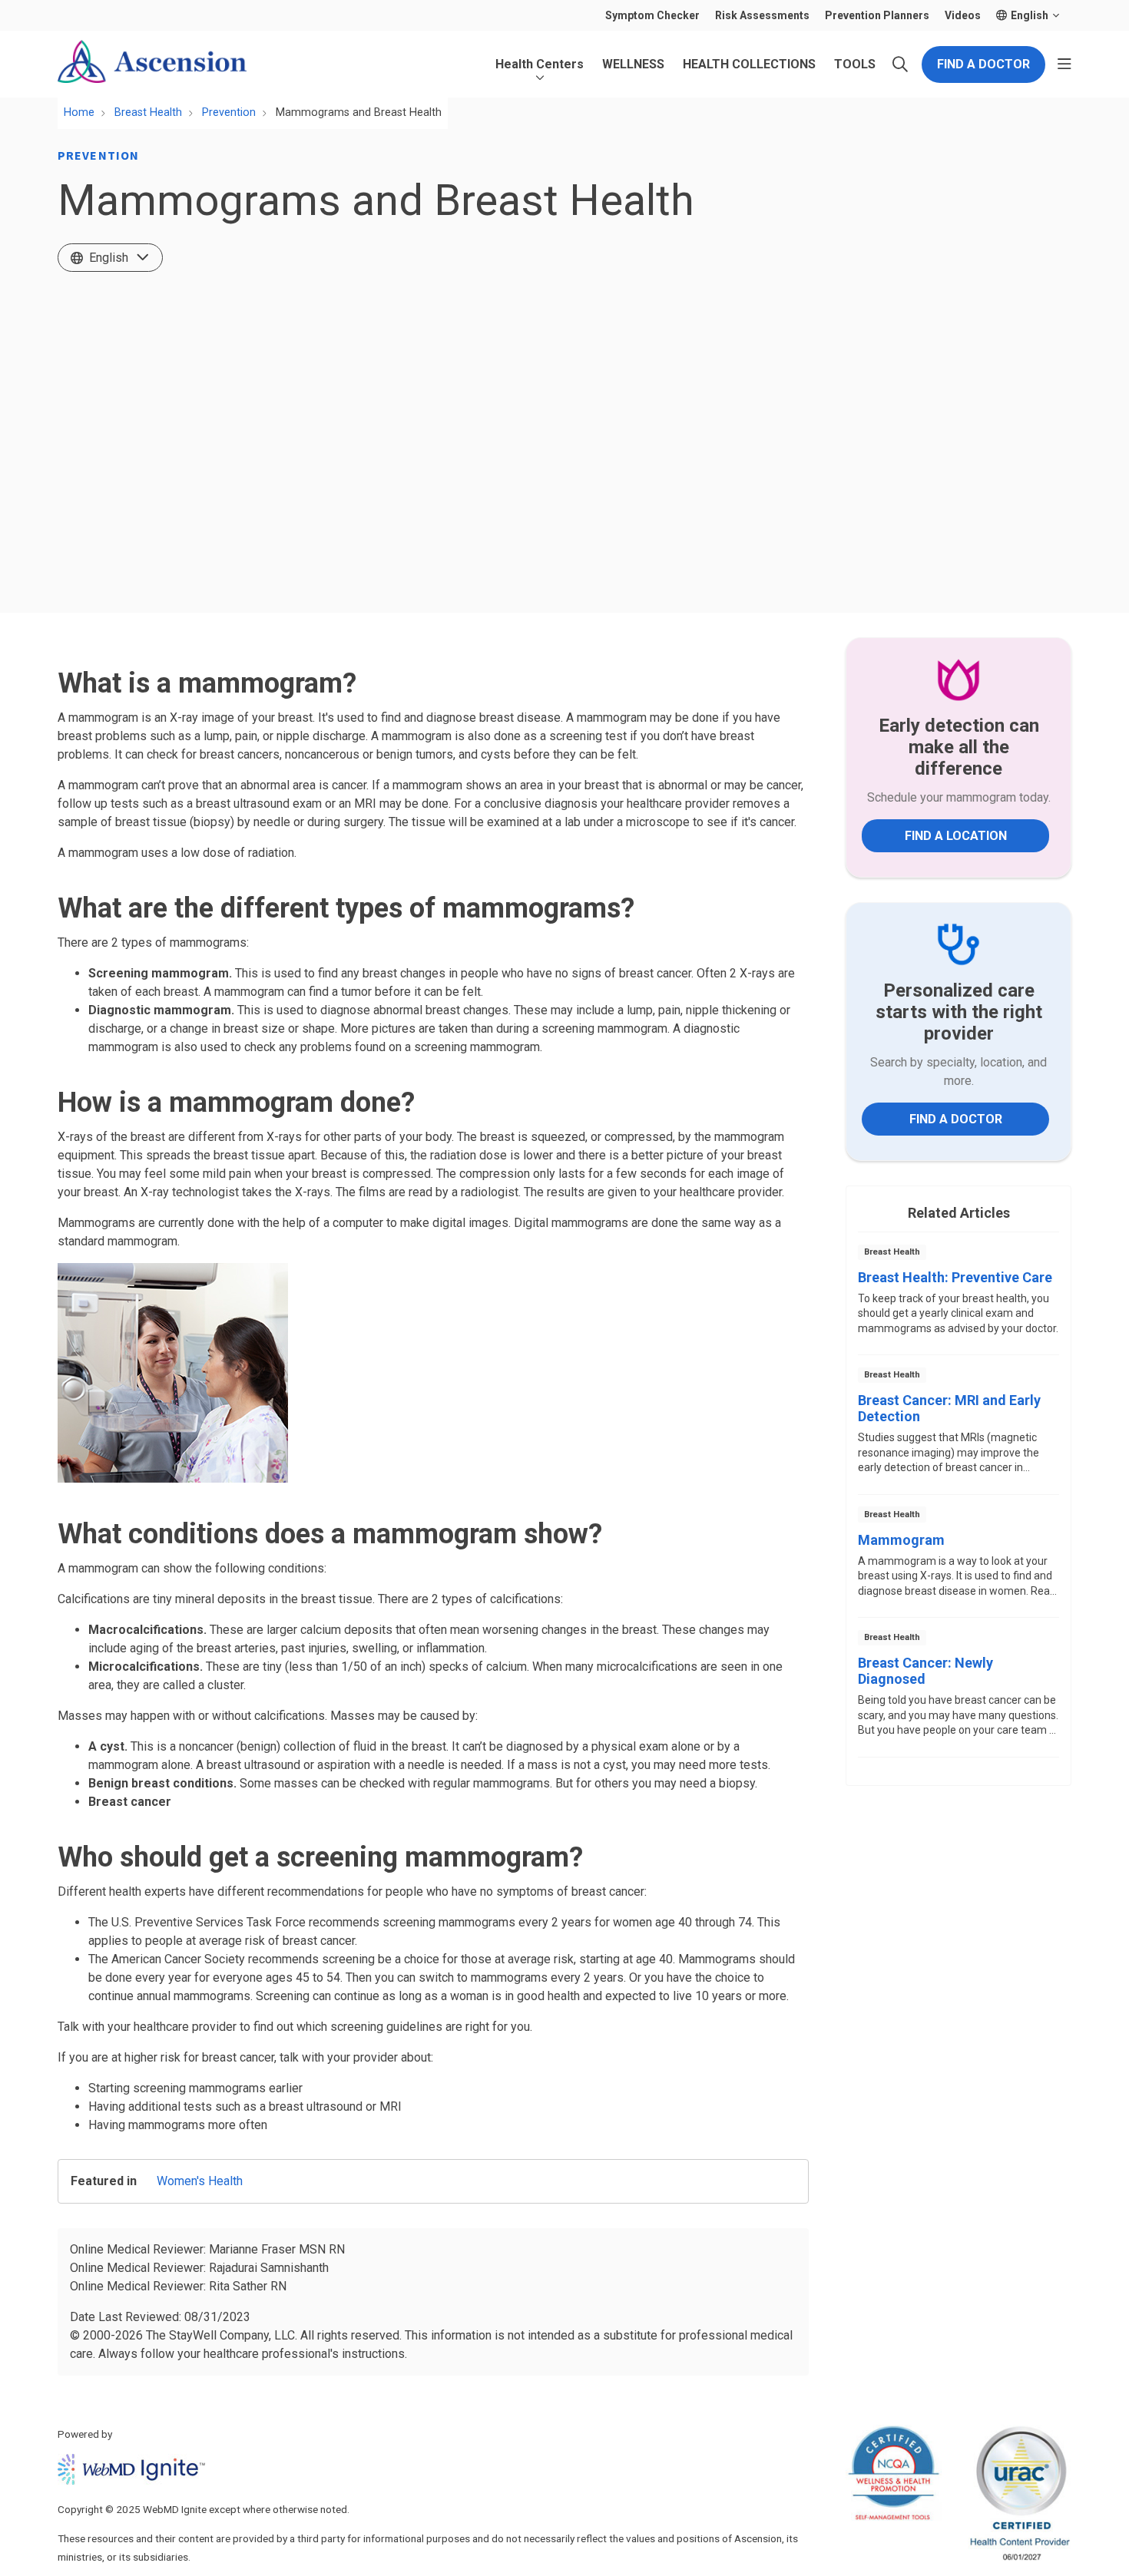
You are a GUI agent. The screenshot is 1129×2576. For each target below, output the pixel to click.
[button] (1064, 64)
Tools (855, 64)
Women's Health (200, 2181)
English (109, 258)
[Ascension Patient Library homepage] (152, 64)
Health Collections (749, 64)
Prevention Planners (877, 15)
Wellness (633, 64)
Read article (958, 1298)
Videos (963, 15)
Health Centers (540, 64)
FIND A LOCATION (956, 836)
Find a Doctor (983, 64)
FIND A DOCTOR (956, 1119)
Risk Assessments (762, 15)
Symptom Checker (652, 15)
